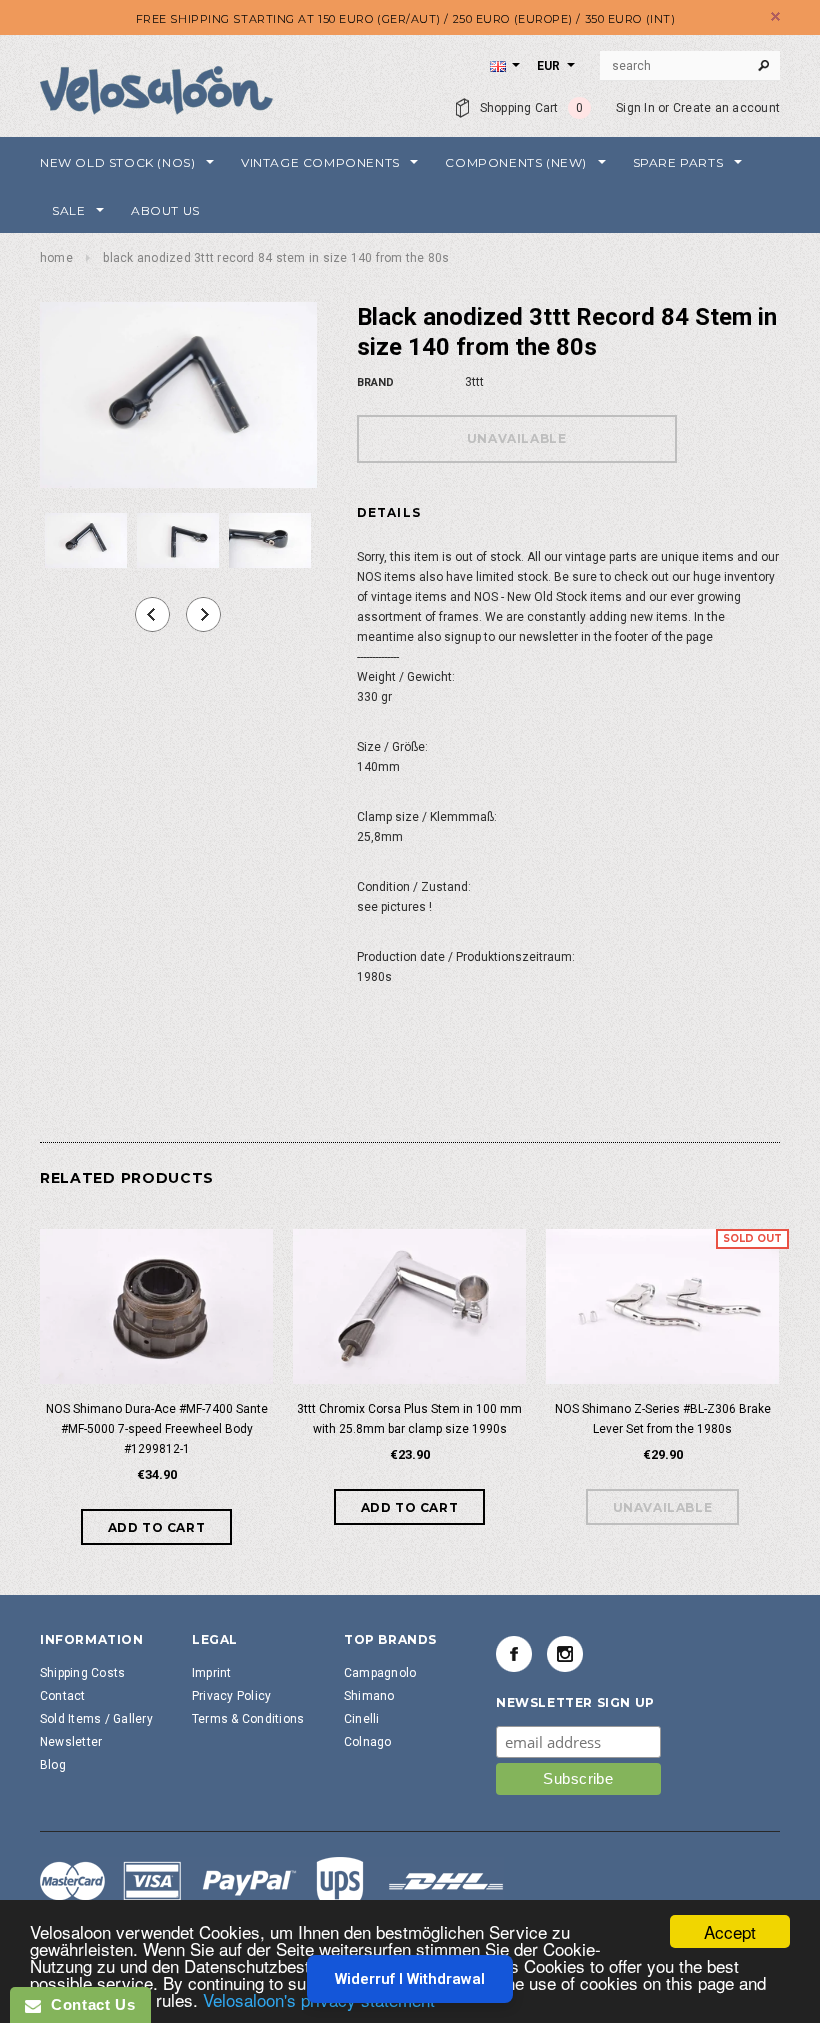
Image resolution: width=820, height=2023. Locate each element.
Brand (375, 382)
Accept (730, 1931)
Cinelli (362, 1719)
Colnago (368, 1742)
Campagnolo (380, 1673)
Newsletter (71, 1742)
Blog (53, 1765)
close (775, 16)
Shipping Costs (82, 1673)
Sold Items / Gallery (96, 1719)
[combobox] (690, 66)
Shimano (369, 1696)
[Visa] (272, 1884)
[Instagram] (565, 1654)
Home (56, 258)
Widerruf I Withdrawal (410, 1979)
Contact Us (88, 2004)
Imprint (212, 1673)
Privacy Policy (231, 1696)
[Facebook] (514, 1654)
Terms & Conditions (248, 1719)
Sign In (635, 108)
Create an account (726, 108)
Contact (63, 1696)
